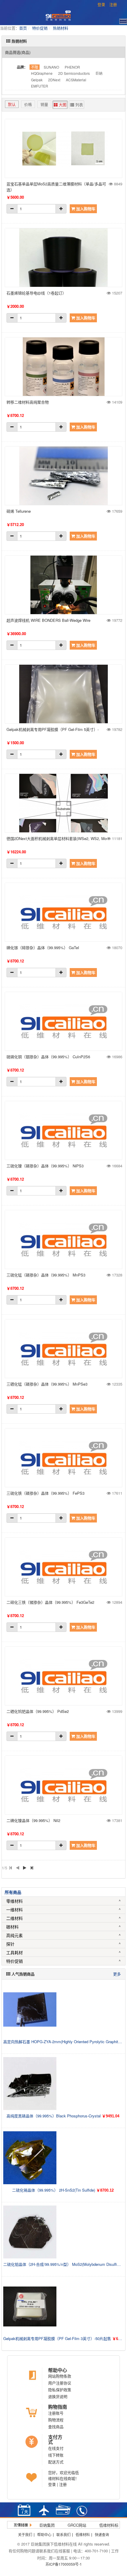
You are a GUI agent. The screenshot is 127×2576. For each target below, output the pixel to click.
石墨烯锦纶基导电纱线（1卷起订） (36, 293)
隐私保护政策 (60, 2390)
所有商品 (13, 1892)
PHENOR (72, 67)
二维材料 (14, 1918)
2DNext (54, 80)
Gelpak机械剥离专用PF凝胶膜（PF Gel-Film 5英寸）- (53, 729)
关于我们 (25, 2534)
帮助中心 (58, 2370)
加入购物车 (85, 209)
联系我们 (63, 2534)
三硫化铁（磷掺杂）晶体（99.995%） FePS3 (45, 1493)
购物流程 (56, 2420)
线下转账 (56, 2455)
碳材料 (12, 1927)
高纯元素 (14, 1935)
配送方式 (56, 2462)
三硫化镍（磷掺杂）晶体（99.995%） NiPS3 (45, 1166)
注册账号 (56, 2413)
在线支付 (56, 2448)
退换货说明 (58, 2396)
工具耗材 (14, 1952)
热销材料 (61, 28)
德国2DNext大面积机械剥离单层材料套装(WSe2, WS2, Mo (57, 838)
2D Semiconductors (74, 73)
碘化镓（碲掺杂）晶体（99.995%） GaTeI (43, 948)
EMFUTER (40, 86)
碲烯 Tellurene (19, 511)
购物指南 (58, 2407)
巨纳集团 (47, 2525)
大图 (62, 105)
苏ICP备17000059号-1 (64, 2564)
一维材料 (14, 1910)
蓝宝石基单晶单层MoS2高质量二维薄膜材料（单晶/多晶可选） (56, 187)
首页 (23, 28)
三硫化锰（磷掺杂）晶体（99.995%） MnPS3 (46, 1275)
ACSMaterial (76, 80)
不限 (35, 67)
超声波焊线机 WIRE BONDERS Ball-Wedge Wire (48, 620)
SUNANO (51, 67)
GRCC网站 (77, 2525)
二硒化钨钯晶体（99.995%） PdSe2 (38, 1711)
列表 (79, 105)
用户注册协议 (60, 2383)
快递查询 (102, 2534)
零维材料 (14, 1901)
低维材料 (83, 2534)
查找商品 (56, 2427)
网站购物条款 (60, 2376)
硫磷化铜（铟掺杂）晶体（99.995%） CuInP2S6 (48, 1057)
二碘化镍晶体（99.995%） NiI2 (33, 1820)
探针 (10, 1944)
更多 (117, 1974)
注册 (113, 4)
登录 (101, 4)
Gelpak (37, 80)
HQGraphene (42, 73)
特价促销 (40, 28)
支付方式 (55, 2440)
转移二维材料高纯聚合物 (28, 402)
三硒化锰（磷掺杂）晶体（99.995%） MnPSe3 (47, 1384)
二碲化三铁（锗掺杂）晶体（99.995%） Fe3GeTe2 (50, 1602)
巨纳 (99, 73)
